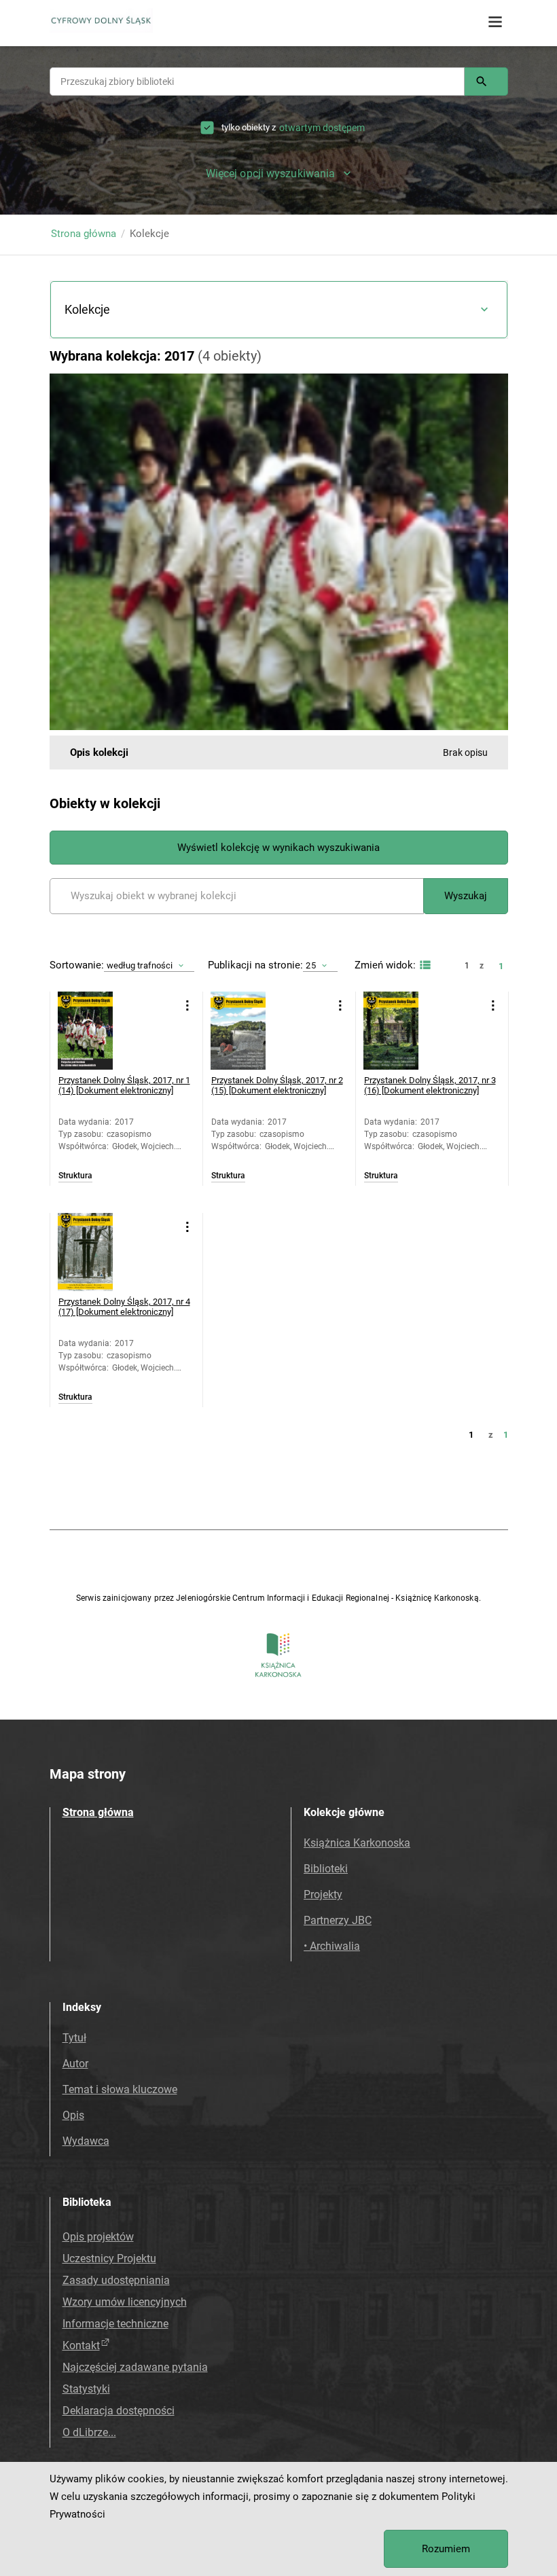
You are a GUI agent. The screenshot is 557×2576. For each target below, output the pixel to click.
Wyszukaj (466, 896)
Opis (73, 2115)
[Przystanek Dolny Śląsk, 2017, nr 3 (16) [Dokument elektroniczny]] (402, 1031)
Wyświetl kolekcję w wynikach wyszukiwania (278, 848)
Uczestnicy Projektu (109, 2258)
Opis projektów (98, 2237)
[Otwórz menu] (495, 22)
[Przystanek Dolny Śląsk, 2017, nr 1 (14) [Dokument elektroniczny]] (97, 1031)
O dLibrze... (89, 2432)
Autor (75, 2064)
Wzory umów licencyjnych (125, 2302)
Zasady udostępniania (116, 2280)
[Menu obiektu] (188, 1005)
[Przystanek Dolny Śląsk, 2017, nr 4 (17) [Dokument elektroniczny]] (97, 1252)
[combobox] (257, 81)
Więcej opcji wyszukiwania (271, 174)
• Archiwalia (332, 1946)
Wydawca (86, 2141)
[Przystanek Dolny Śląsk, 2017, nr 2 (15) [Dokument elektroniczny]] (250, 1031)
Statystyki (86, 2389)
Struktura (75, 1176)
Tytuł (74, 2038)
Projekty (323, 1894)
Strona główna (84, 234)
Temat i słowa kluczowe (120, 2089)
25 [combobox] (310, 965)
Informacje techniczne (115, 2324)
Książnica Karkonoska (357, 1843)
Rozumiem (446, 2549)
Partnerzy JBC (338, 1920)
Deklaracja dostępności (119, 2411)
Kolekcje (87, 309)
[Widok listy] (424, 965)
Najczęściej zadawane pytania (135, 2367)
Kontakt (81, 2345)
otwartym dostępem (322, 128)
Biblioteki (326, 1869)
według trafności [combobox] (140, 965)
